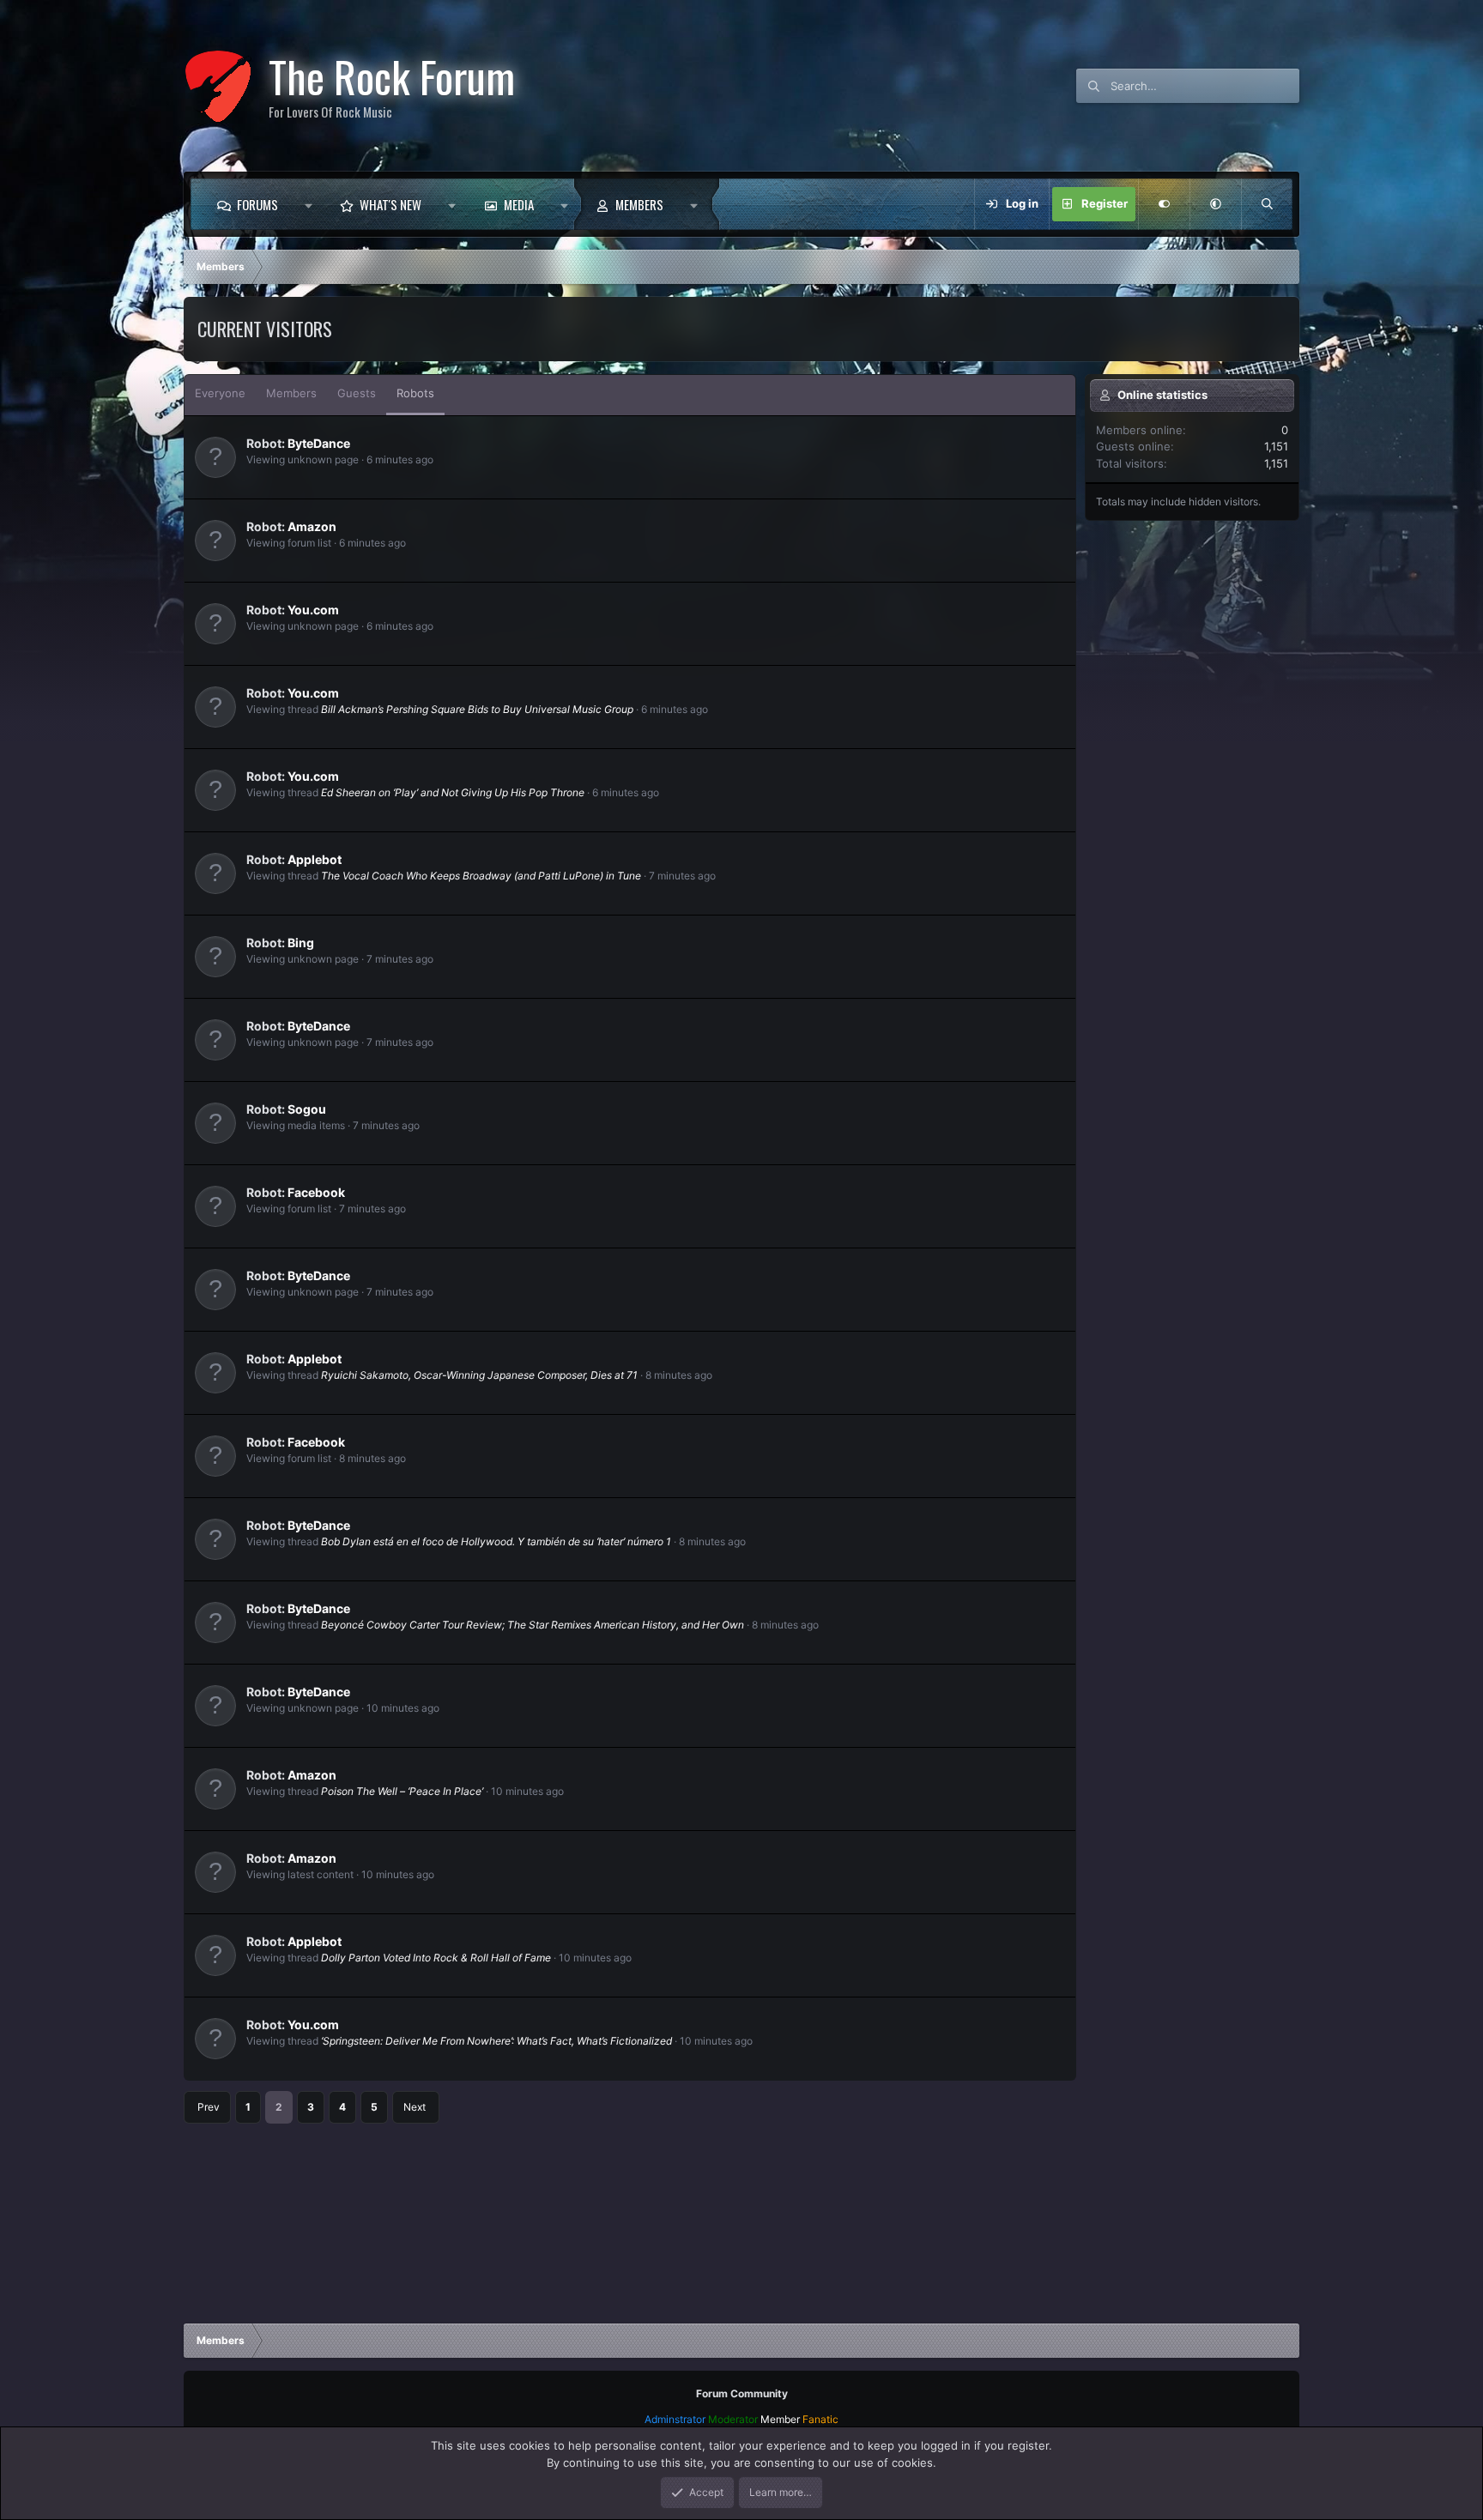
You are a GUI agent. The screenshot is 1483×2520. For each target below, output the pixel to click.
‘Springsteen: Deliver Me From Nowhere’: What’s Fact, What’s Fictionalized (496, 2041)
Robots (415, 393)
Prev (209, 2107)
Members (639, 204)
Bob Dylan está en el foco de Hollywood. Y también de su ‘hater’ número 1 (496, 1541)
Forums (257, 204)
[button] (309, 204)
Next (415, 2107)
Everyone (220, 393)
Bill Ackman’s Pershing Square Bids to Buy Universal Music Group (477, 709)
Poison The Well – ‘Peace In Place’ (402, 1791)
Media (519, 204)
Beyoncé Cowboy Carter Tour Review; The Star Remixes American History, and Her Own (533, 1625)
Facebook (316, 1192)
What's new (390, 204)
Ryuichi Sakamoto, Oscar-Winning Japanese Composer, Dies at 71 (479, 1375)
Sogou (307, 1109)
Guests (357, 393)
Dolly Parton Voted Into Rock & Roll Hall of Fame (436, 1958)
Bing (301, 943)
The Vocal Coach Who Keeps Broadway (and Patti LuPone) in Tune (481, 876)
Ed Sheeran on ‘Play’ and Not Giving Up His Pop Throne (453, 792)
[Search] (1267, 204)
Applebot (315, 859)
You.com (313, 610)
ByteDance (319, 443)
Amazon (312, 526)
